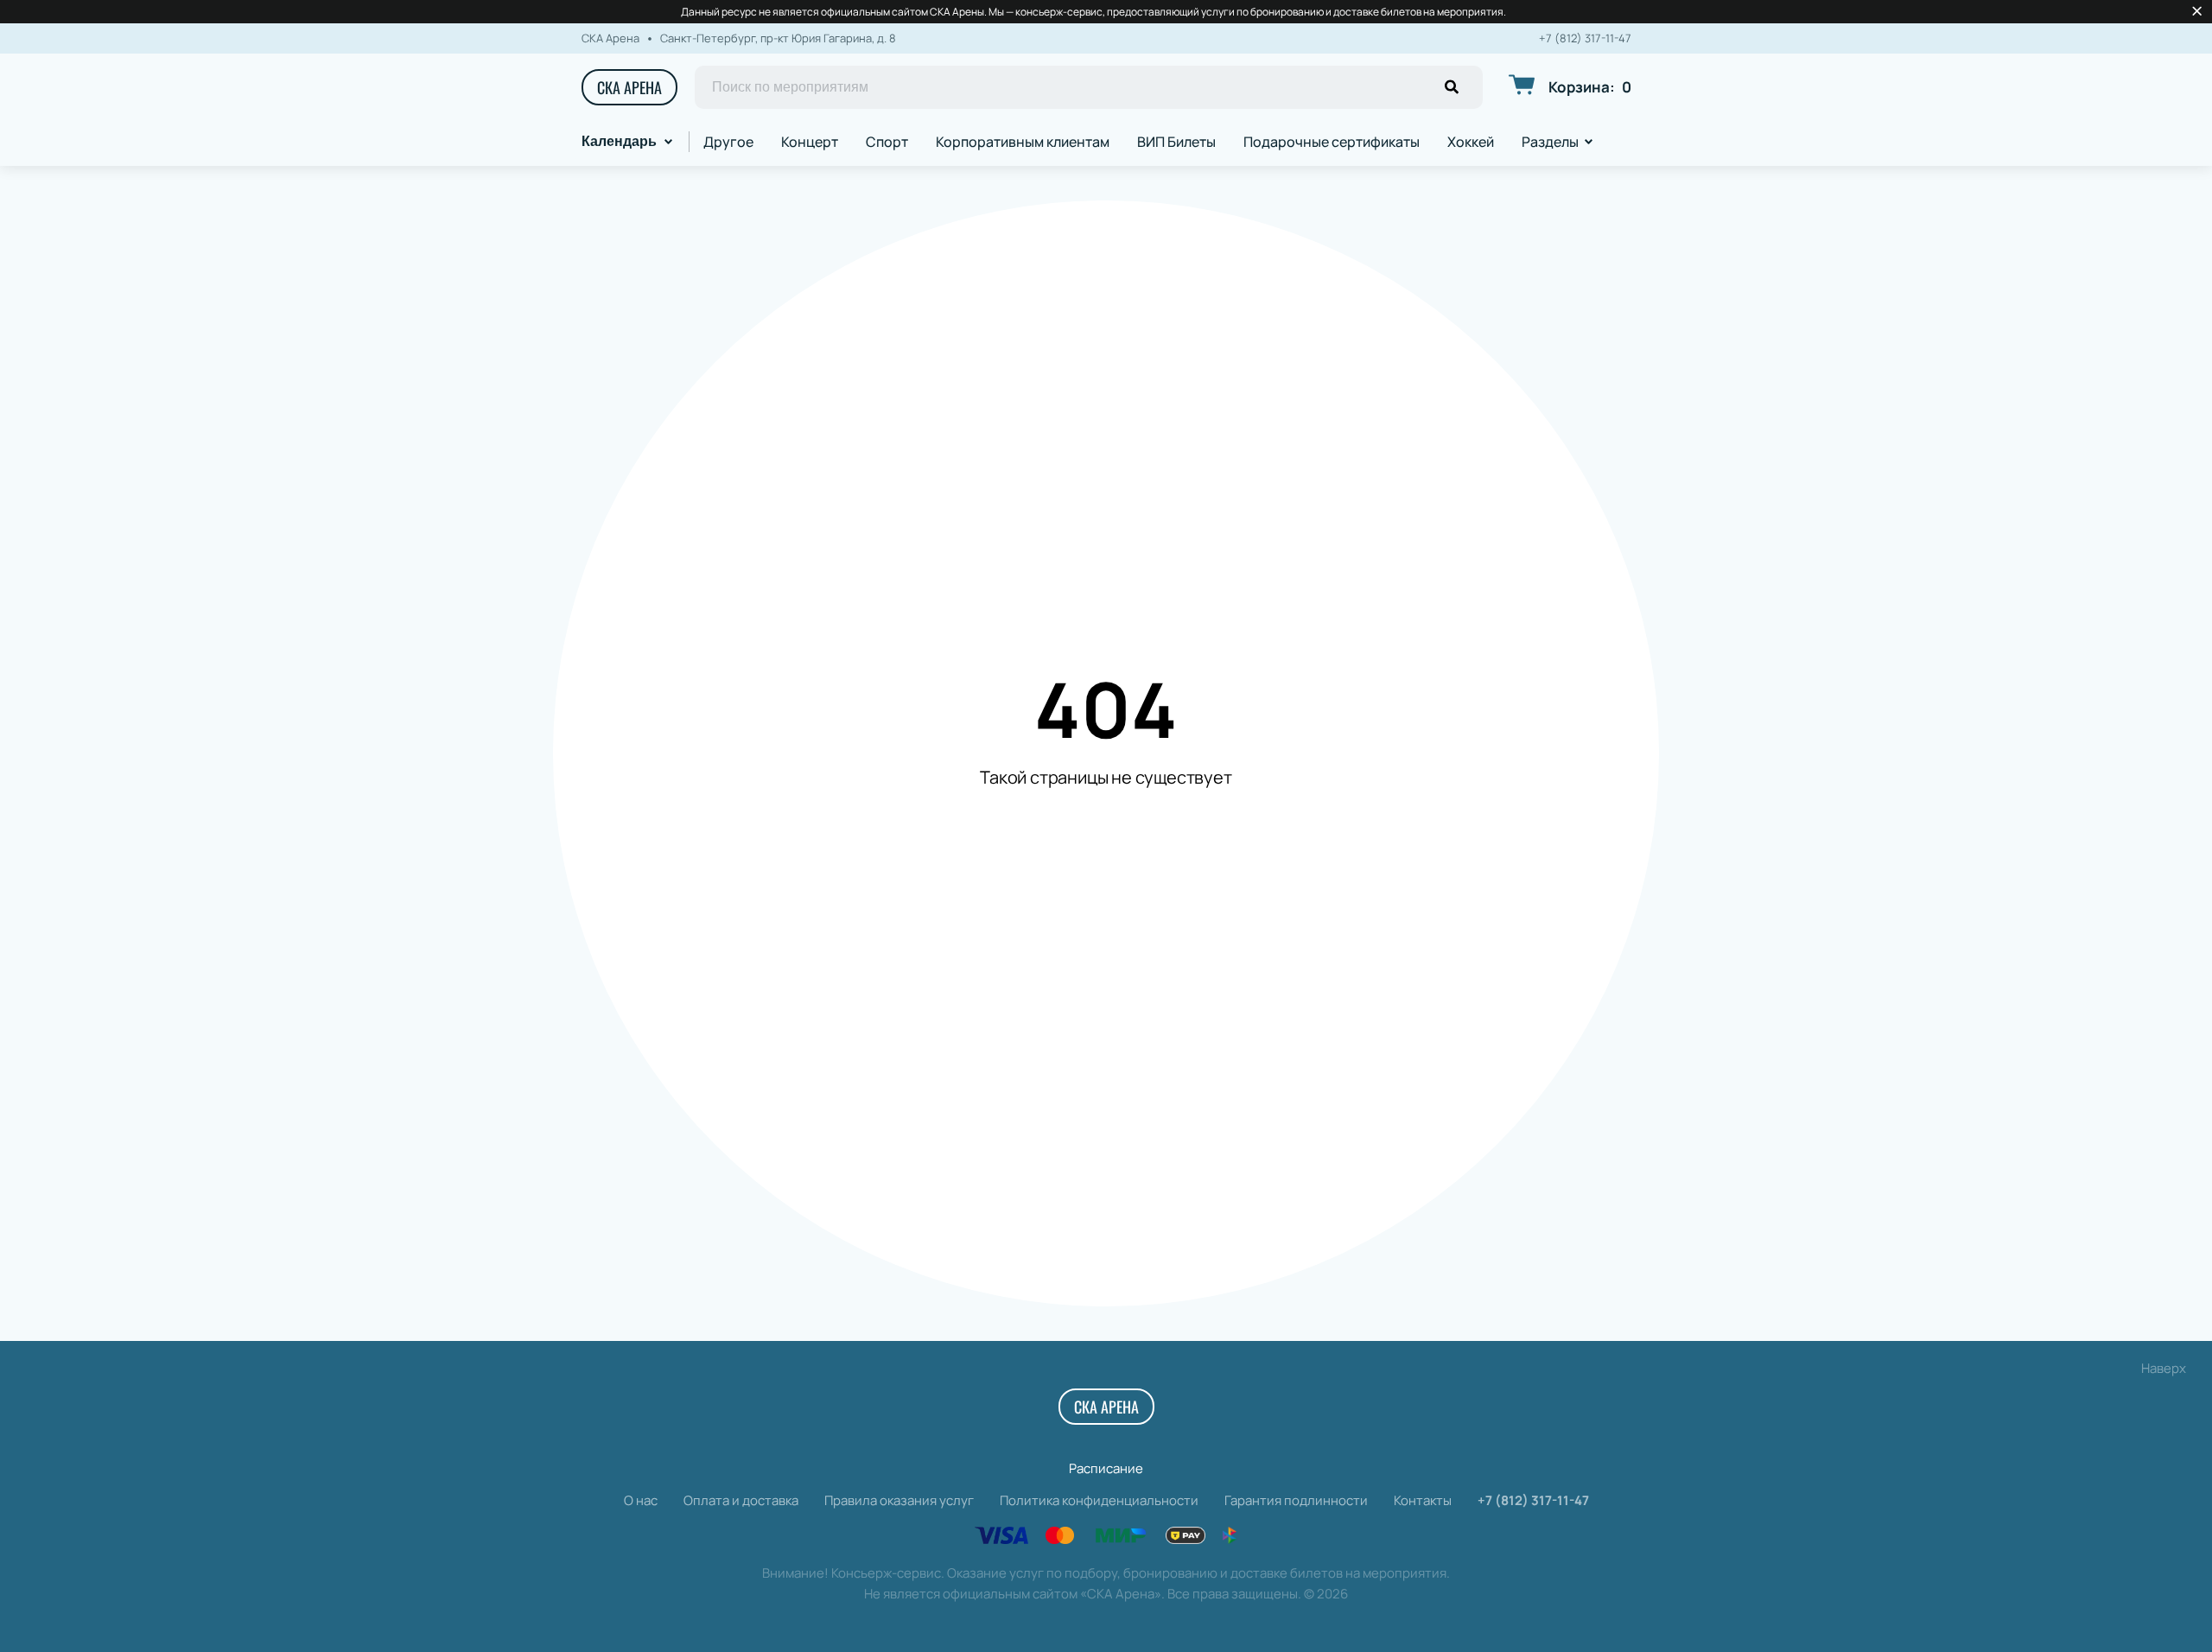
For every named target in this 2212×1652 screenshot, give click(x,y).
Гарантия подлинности (1296, 1500)
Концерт (810, 142)
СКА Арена (629, 87)
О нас (641, 1500)
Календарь (619, 141)
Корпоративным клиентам (1023, 142)
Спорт (887, 142)
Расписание (1106, 1468)
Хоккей (1471, 142)
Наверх (2164, 1368)
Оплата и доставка (741, 1500)
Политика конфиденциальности (1099, 1500)
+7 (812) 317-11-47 (1585, 38)
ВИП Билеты (1176, 142)
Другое (728, 142)
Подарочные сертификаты (1332, 142)
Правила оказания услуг (899, 1500)
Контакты (1423, 1500)
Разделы (1550, 142)
